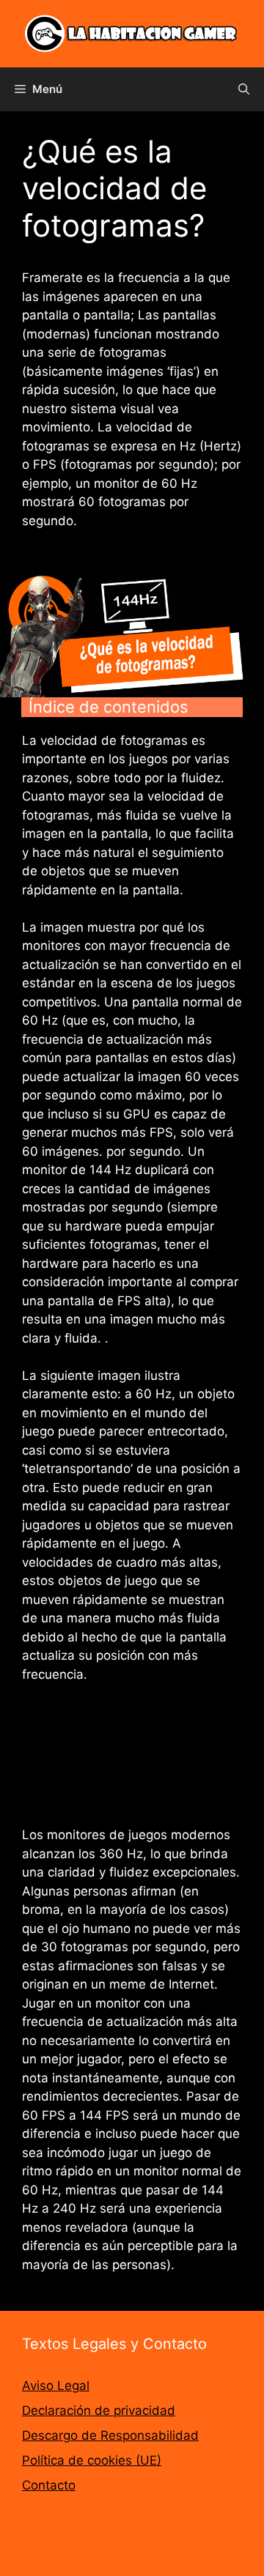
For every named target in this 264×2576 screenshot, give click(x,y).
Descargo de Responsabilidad (110, 2435)
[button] (244, 89)
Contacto (49, 2485)
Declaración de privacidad (99, 2410)
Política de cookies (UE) (92, 2460)
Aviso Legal (56, 2386)
